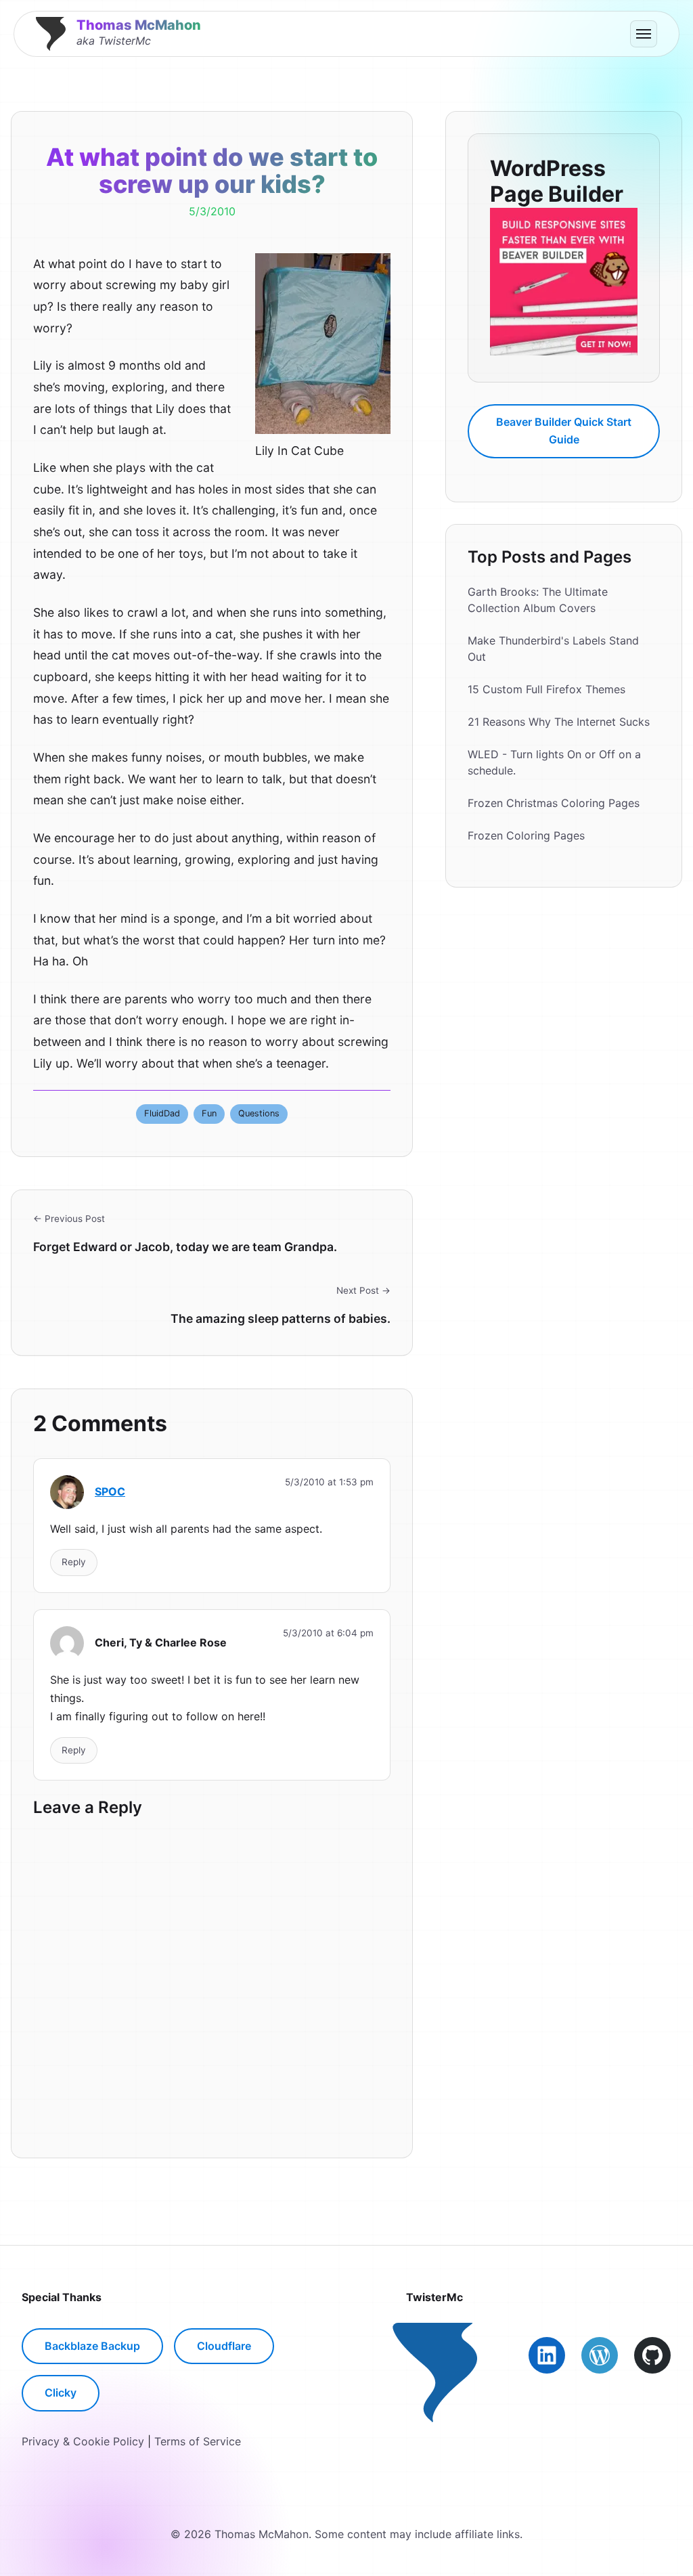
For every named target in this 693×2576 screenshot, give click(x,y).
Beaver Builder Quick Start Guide (564, 431)
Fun (209, 1113)
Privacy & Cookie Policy (83, 2441)
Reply (74, 1562)
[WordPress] (600, 2355)
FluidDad (162, 1113)
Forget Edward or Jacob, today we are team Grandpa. (185, 1247)
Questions (259, 1113)
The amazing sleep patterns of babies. (281, 1318)
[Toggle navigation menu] (644, 34)
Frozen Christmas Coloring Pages (554, 803)
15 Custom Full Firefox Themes (546, 689)
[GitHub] (652, 2355)
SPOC (110, 1491)
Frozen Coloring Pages (526, 835)
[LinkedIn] (547, 2355)
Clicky (61, 2393)
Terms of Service (198, 2441)
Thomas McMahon (139, 25)
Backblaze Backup (92, 2346)
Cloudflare (224, 2346)
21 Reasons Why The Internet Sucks (559, 722)
